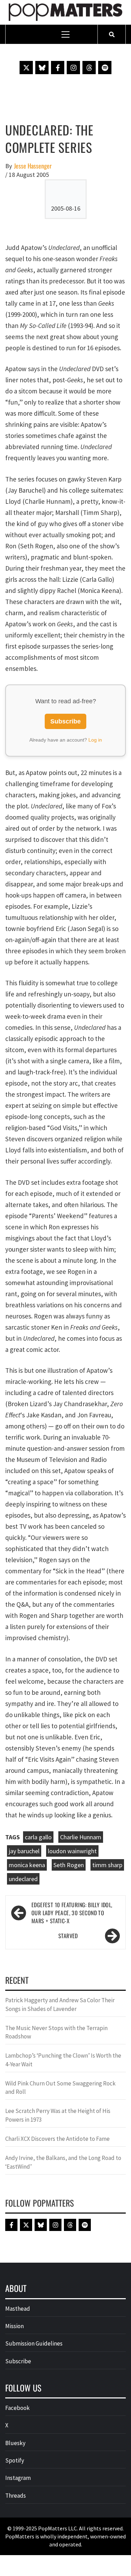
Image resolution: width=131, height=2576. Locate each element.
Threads (16, 2496)
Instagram (18, 2478)
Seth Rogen (69, 1865)
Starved (68, 1936)
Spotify (15, 2460)
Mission (14, 2326)
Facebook (17, 2408)
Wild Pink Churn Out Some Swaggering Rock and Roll (60, 2088)
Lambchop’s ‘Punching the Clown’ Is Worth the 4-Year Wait (63, 2060)
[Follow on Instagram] (73, 68)
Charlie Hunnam (81, 1837)
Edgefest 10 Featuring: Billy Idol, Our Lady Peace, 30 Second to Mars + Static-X (72, 1913)
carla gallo (38, 1837)
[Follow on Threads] (89, 68)
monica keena (27, 1865)
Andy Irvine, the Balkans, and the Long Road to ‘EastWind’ (63, 2162)
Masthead (18, 2309)
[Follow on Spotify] (105, 68)
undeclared (23, 1879)
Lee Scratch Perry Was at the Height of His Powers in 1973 (58, 2115)
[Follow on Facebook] (58, 68)
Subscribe (65, 721)
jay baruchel (24, 1851)
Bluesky (15, 2443)
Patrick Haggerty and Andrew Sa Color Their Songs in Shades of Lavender (60, 2004)
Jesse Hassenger (33, 166)
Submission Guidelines (34, 2343)
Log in (95, 740)
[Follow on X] (26, 68)
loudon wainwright (72, 1851)
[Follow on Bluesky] (42, 68)
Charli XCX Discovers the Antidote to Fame (57, 2139)
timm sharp (107, 1865)
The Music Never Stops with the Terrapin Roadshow (56, 2032)
